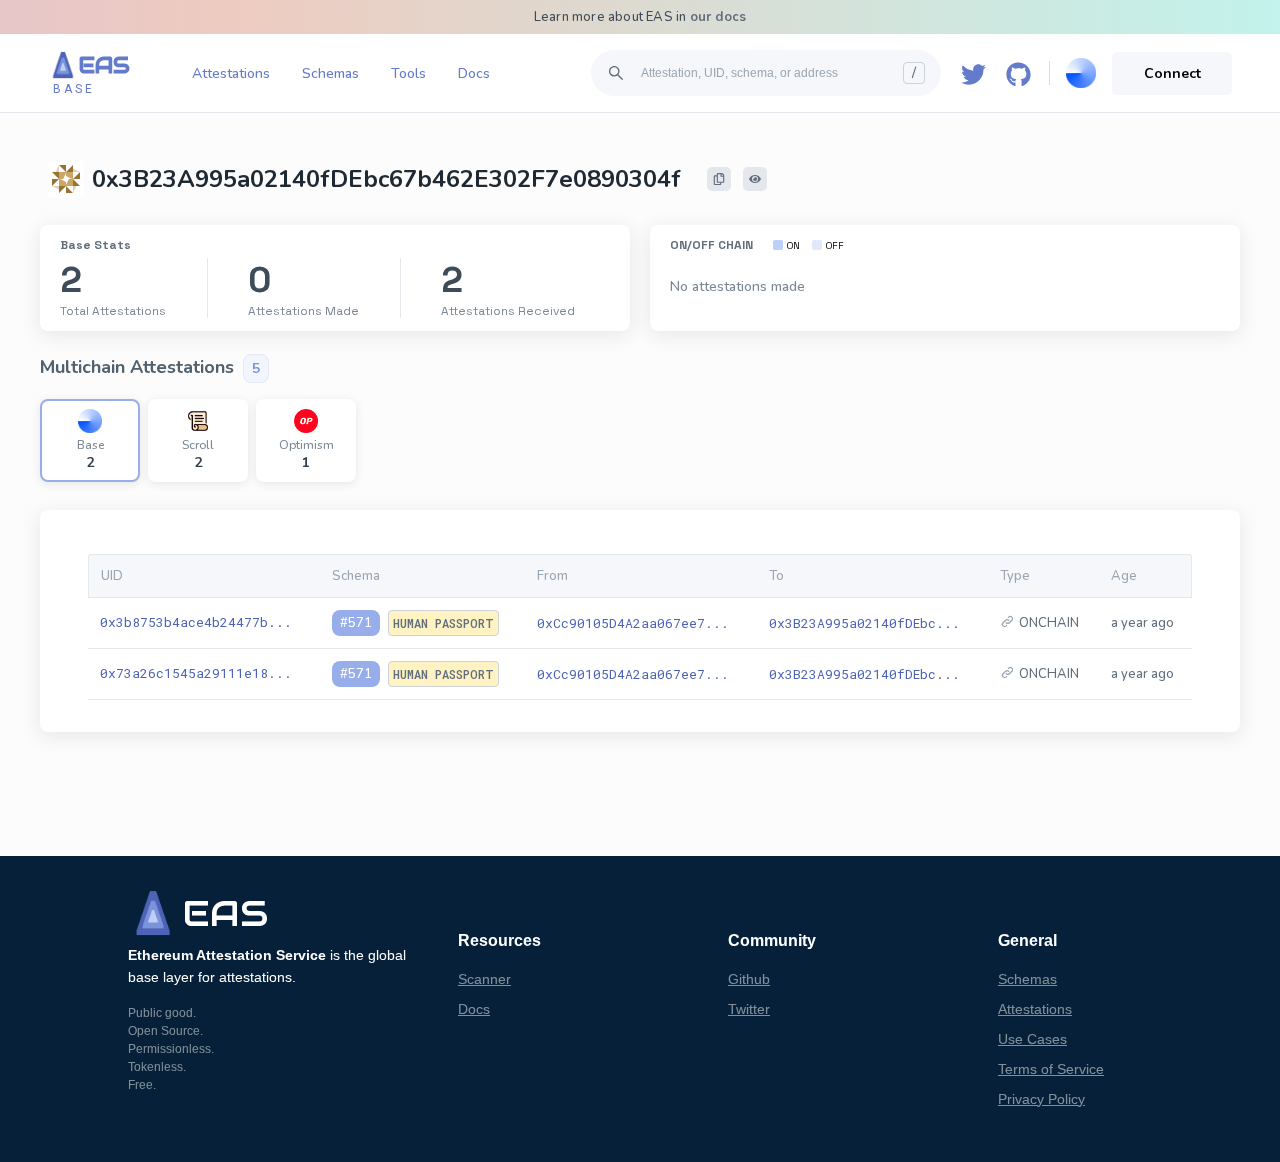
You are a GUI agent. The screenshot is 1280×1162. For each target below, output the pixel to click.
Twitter (749, 1009)
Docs (474, 73)
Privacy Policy (1041, 1099)
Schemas (330, 73)
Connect (1172, 73)
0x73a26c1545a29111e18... (196, 673)
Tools (408, 73)
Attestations (231, 73)
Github (749, 979)
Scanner (484, 979)
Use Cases (1032, 1039)
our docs (718, 17)
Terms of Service (1051, 1069)
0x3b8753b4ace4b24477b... (196, 622)
